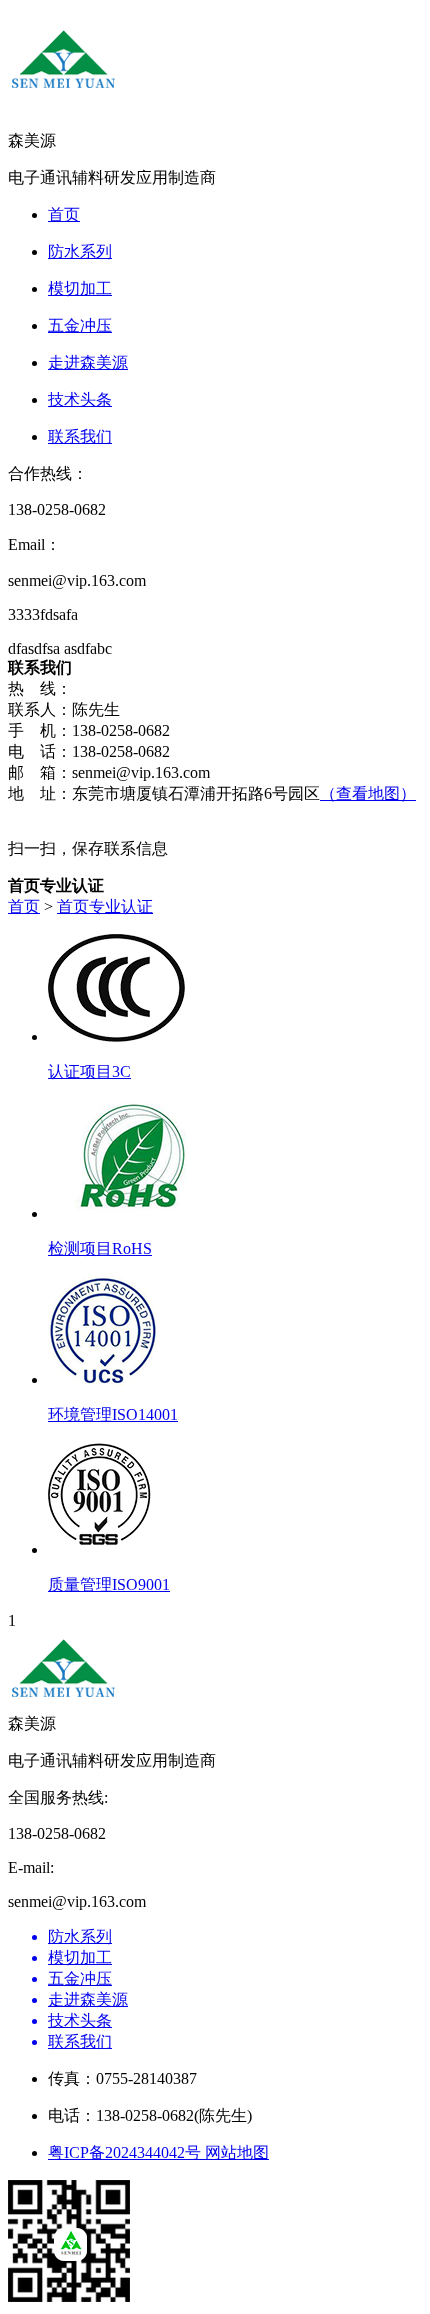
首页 (24, 906)
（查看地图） (368, 793)
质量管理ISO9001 (109, 1584)
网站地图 (237, 2152)
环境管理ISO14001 (113, 1414)
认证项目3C (89, 1071)
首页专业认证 (105, 906)
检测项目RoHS (100, 1248)
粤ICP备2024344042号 (126, 2152)
